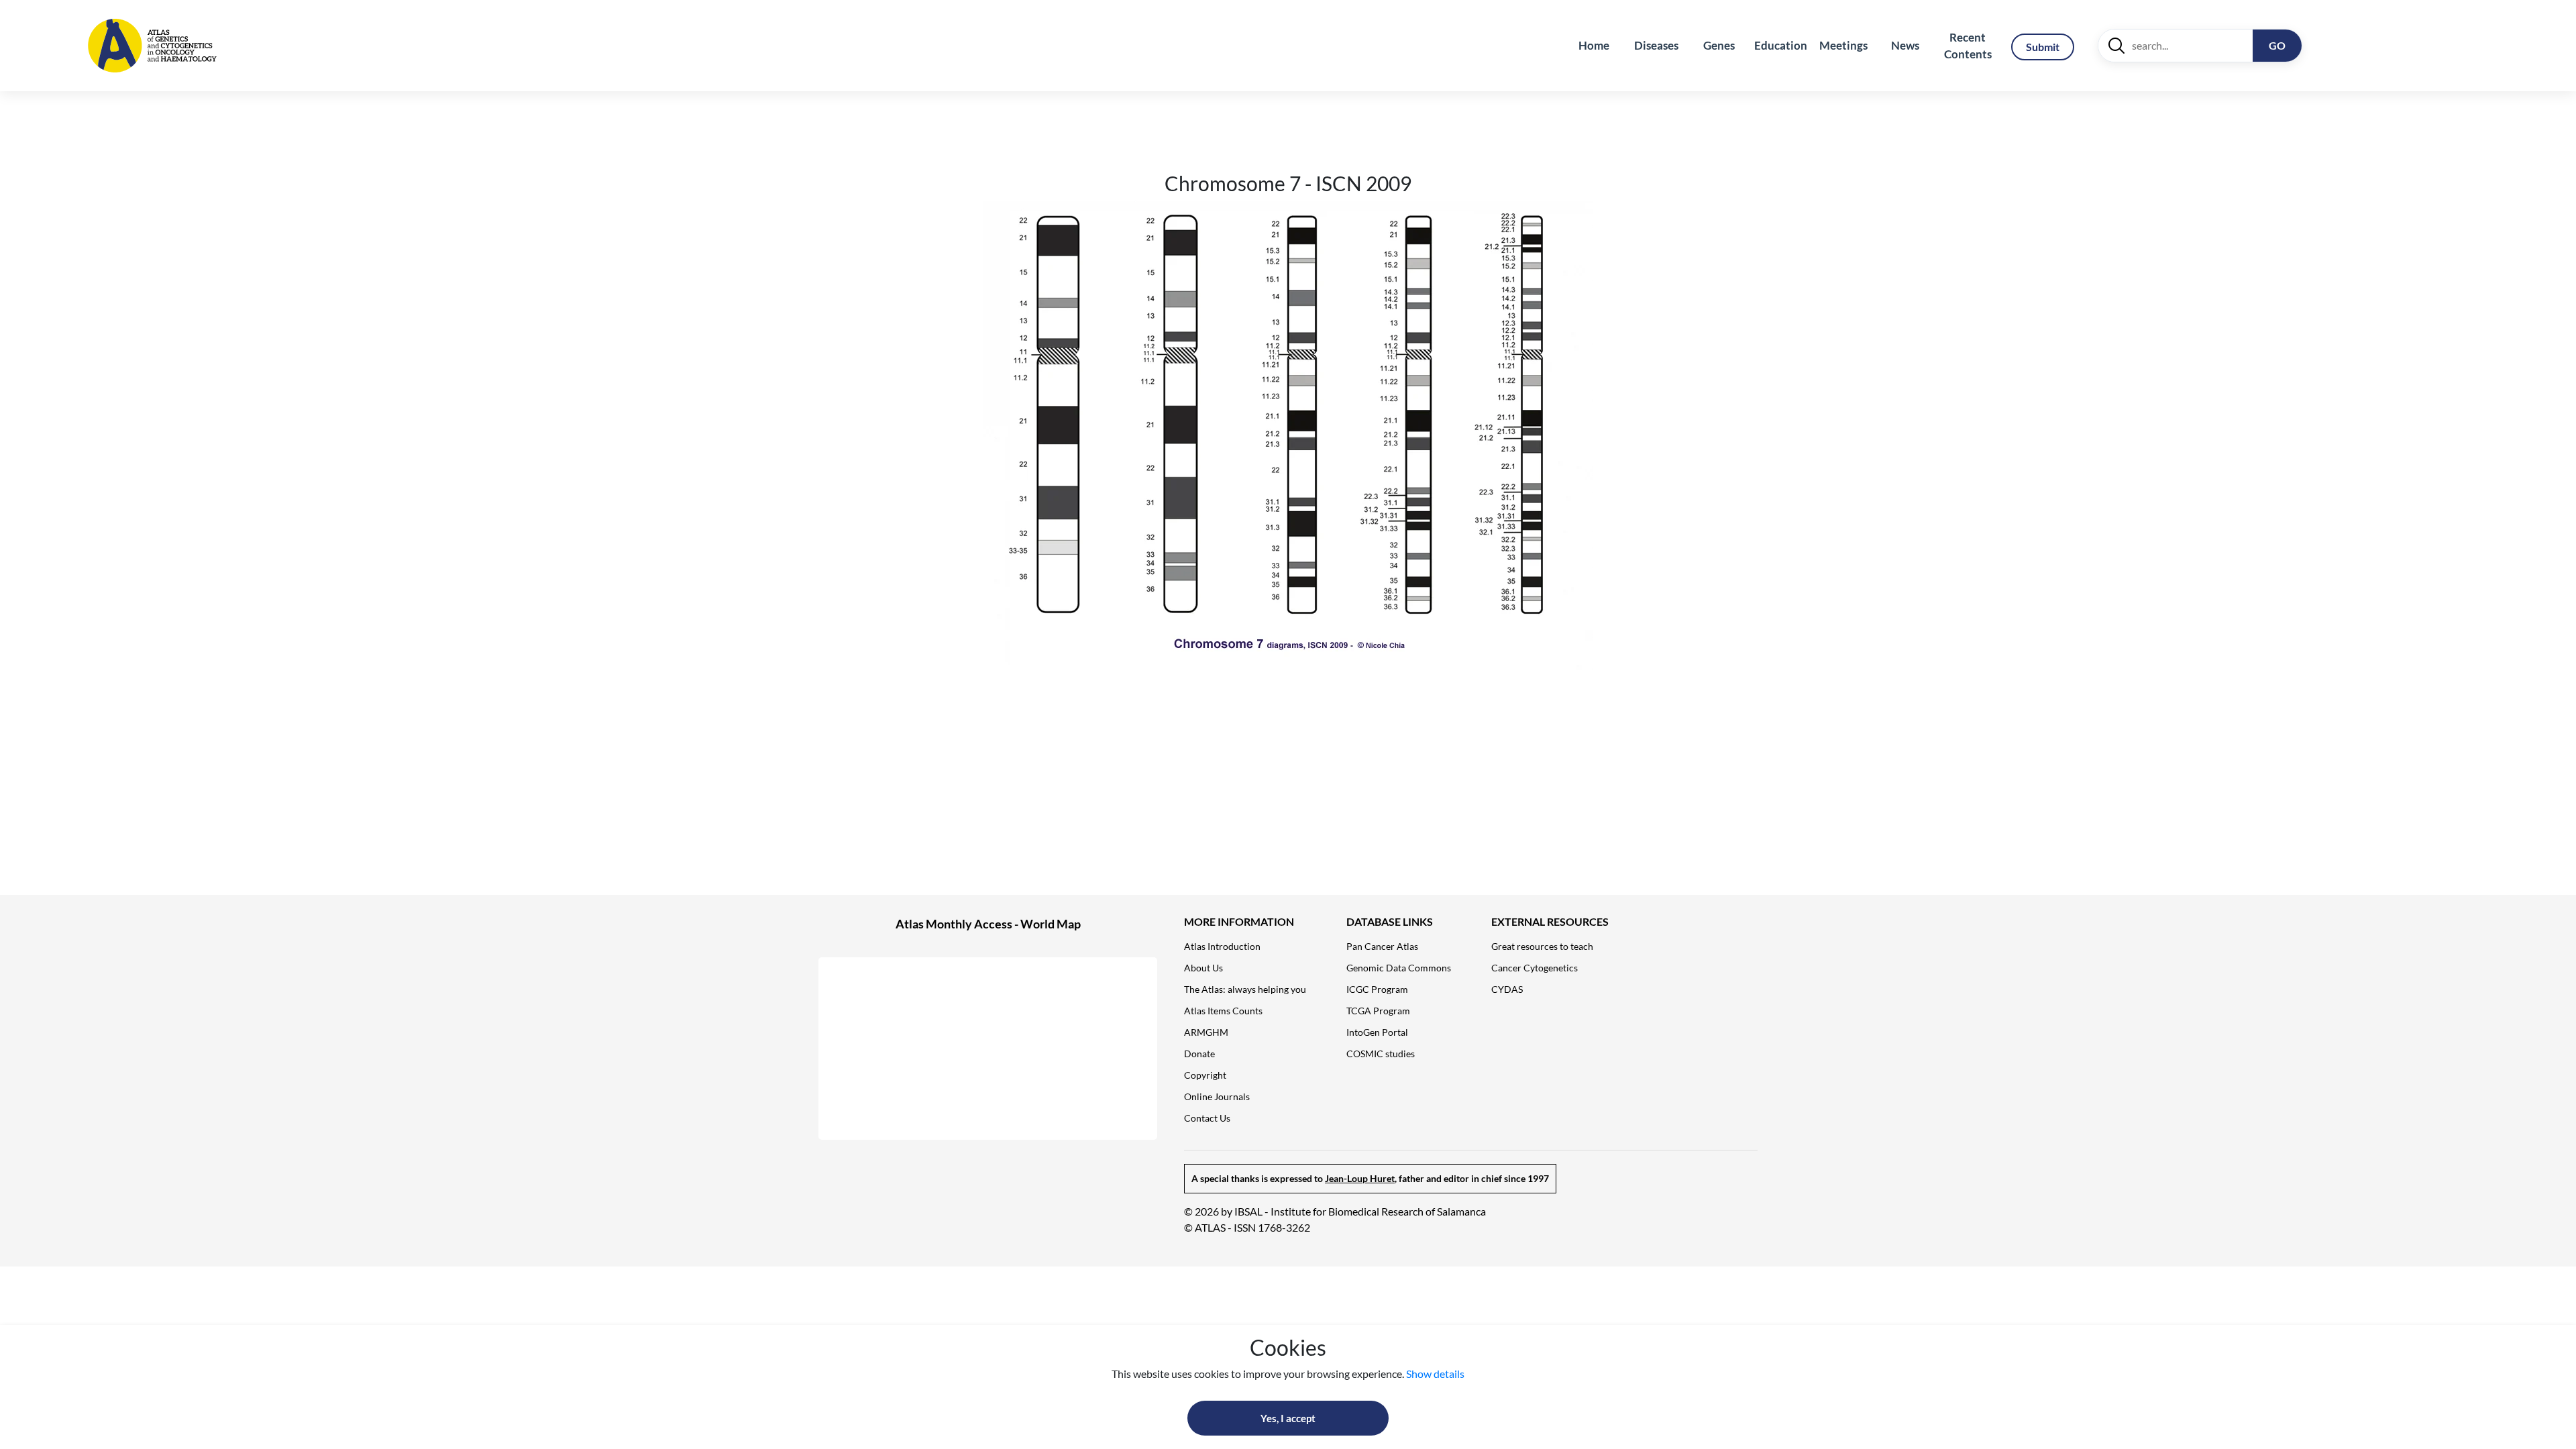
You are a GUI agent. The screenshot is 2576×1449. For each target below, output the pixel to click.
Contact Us (1207, 1118)
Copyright (1205, 1075)
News (1905, 45)
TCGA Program (1378, 1011)
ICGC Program (1377, 989)
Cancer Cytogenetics (1535, 968)
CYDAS (1507, 989)
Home (1594, 45)
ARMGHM (1206, 1032)
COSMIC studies (1381, 1054)
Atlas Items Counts (1223, 1011)
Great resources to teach (1542, 946)
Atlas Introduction (1222, 946)
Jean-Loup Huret (1360, 1178)
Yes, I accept (1288, 1418)
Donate (1199, 1054)
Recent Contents (1968, 46)
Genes (1719, 45)
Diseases (1656, 45)
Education (1781, 45)
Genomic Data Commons (1399, 968)
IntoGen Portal (1377, 1032)
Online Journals (1217, 1096)
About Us (1203, 968)
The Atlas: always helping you (1245, 989)
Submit (2043, 47)
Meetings (1843, 45)
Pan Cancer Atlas (1382, 946)
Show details (1435, 1374)
